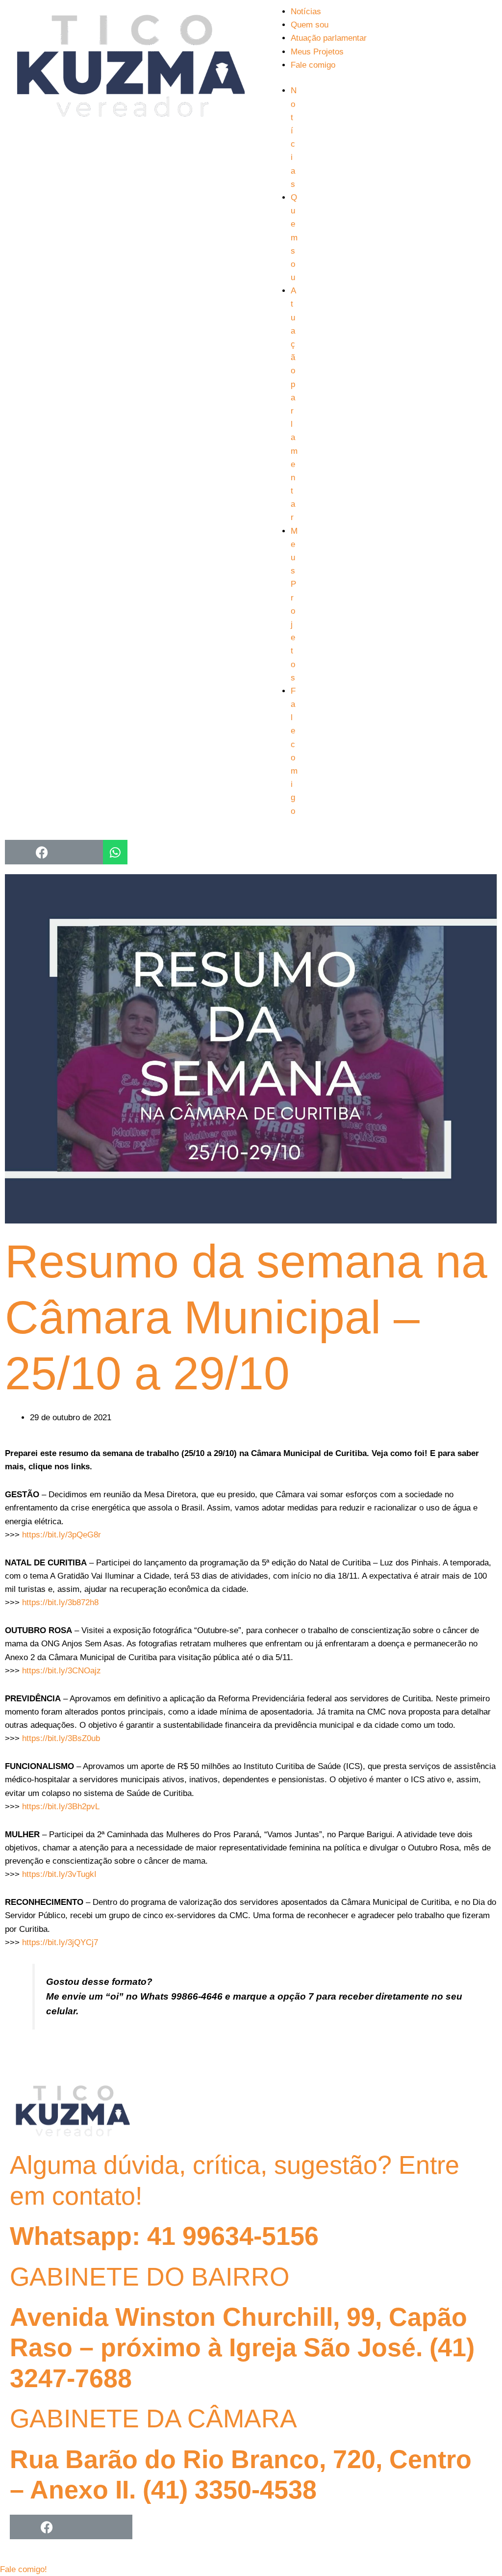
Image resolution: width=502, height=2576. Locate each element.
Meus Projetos (317, 52)
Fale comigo (313, 65)
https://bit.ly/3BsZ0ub (61, 1738)
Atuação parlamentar (329, 38)
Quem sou (310, 25)
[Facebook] (42, 852)
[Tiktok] (91, 852)
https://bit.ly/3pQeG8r (62, 1535)
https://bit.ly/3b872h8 (60, 1602)
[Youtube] (66, 852)
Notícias (306, 12)
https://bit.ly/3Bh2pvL (61, 1807)
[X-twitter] (71, 2527)
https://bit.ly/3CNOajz (60, 1671)
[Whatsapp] (115, 852)
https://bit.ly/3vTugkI (59, 1874)
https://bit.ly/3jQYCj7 (60, 1942)
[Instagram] (17, 852)
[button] (24, 2569)
